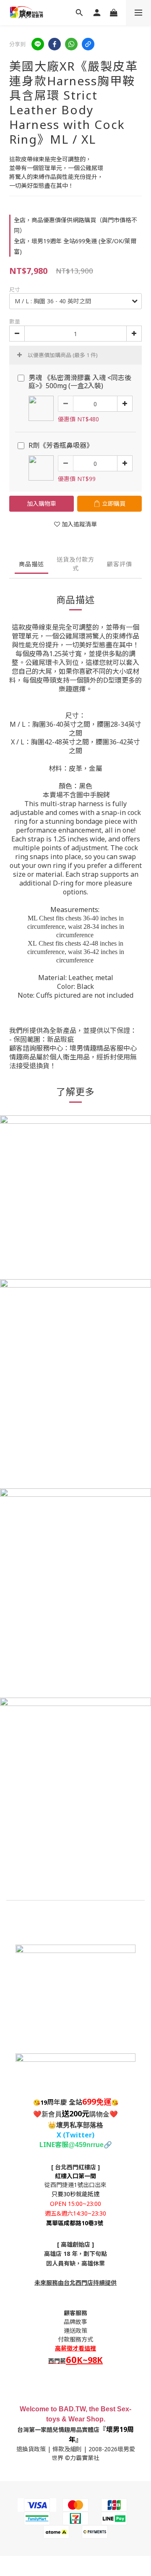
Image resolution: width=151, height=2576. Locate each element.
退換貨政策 (31, 2449)
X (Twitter (74, 2135)
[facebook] (55, 44)
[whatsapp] (71, 44)
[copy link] (88, 44)
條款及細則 (67, 2449)
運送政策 (75, 2330)
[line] (38, 44)
